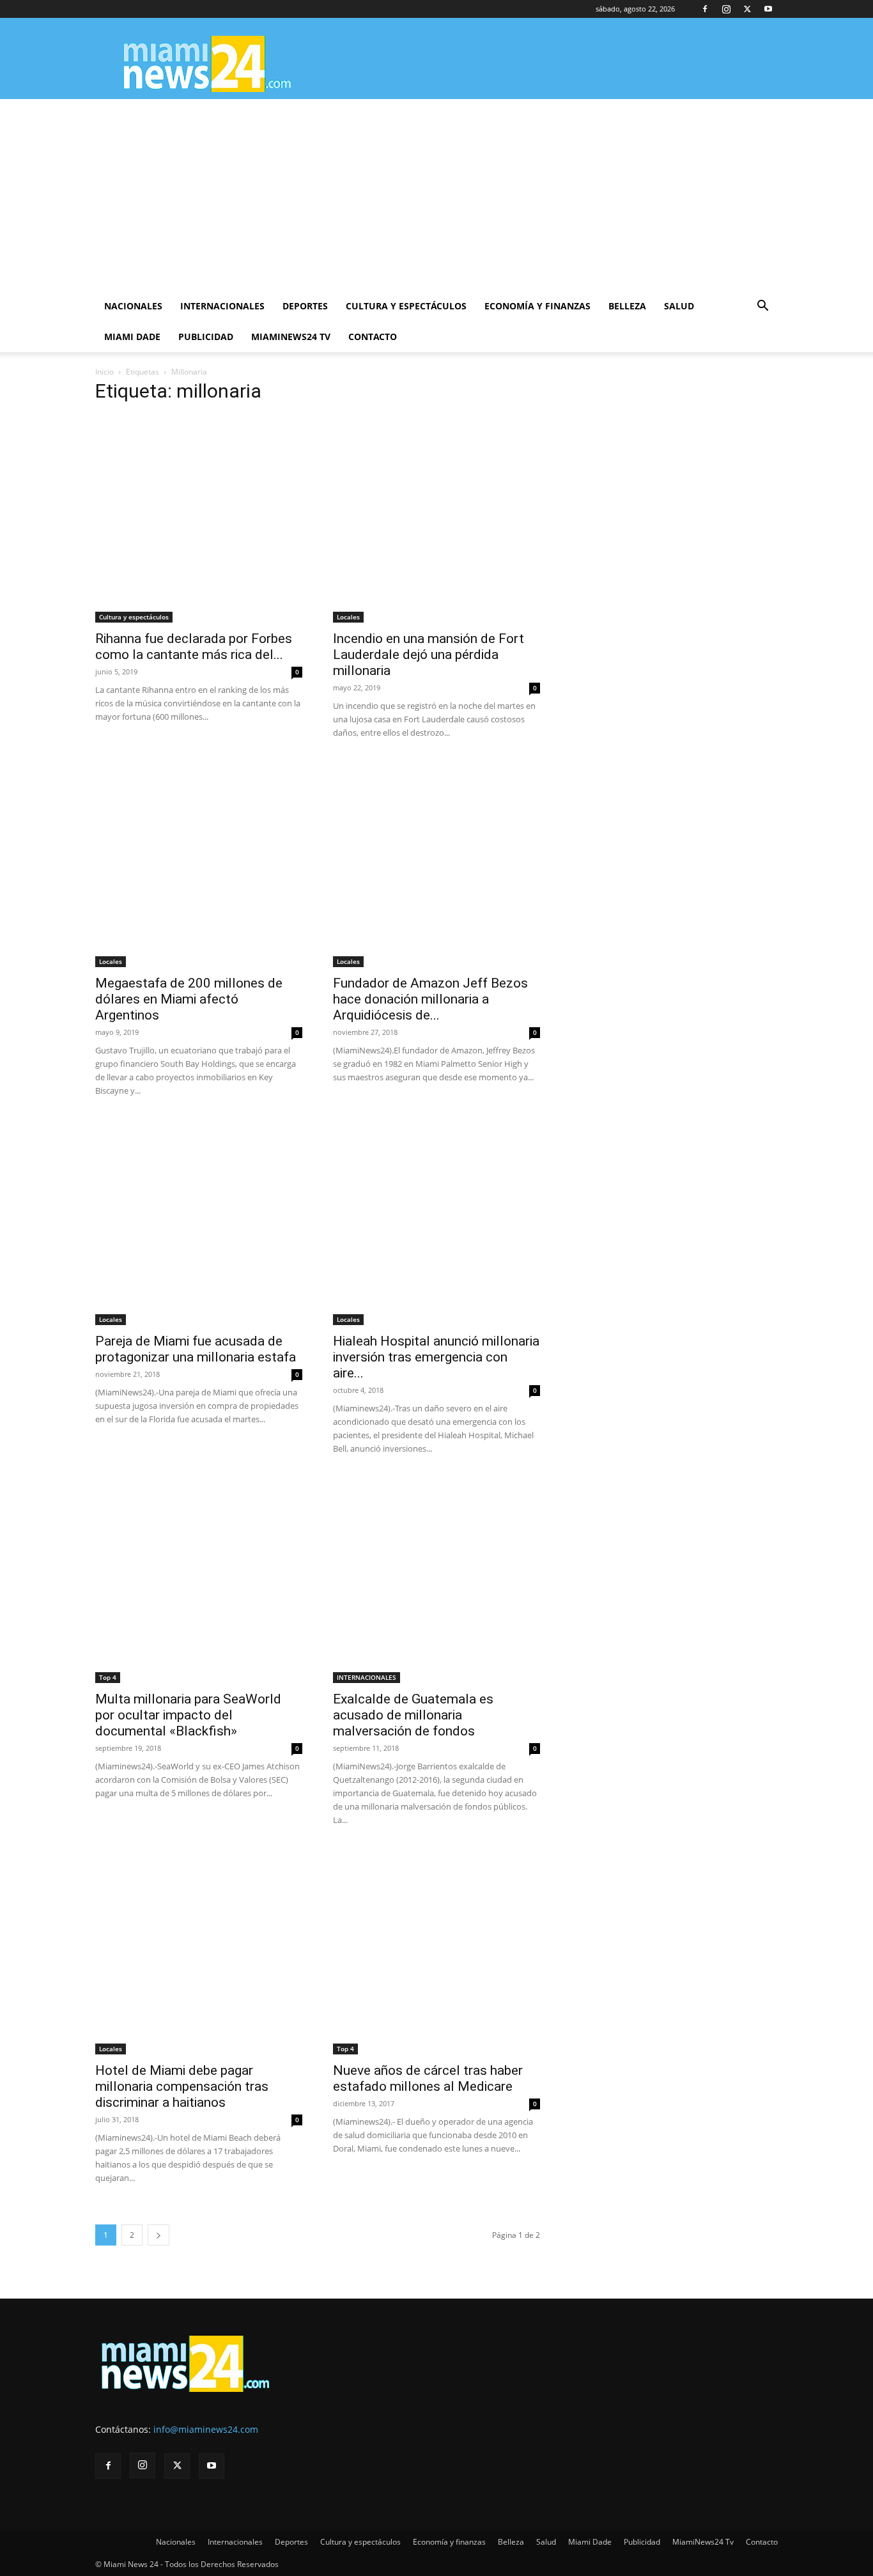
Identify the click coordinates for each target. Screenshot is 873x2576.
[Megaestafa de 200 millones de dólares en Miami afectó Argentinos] (199, 864)
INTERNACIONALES (367, 1677)
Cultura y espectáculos (406, 306)
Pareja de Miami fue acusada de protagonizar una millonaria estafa (196, 1349)
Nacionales (133, 306)
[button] (762, 307)
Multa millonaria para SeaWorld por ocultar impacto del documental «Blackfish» (188, 1715)
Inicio (104, 372)
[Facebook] (705, 9)
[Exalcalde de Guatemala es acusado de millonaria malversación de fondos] (436, 1579)
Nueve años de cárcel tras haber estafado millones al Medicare (428, 2078)
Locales (348, 617)
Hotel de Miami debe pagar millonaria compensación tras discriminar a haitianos (182, 2086)
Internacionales (222, 306)
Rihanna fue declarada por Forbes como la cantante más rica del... (194, 647)
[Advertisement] (436, 195)
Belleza (627, 306)
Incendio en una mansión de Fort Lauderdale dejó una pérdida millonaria (429, 655)
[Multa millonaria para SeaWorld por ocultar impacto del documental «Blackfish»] (199, 1579)
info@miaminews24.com (206, 2429)
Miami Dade (132, 337)
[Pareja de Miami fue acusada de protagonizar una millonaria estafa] (199, 1222)
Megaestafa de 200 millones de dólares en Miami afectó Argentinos (189, 999)
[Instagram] (726, 9)
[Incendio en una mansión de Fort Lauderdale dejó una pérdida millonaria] (436, 519)
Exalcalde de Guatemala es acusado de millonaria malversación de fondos (413, 1715)
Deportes (305, 306)
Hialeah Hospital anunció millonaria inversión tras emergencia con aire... (436, 1357)
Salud (679, 306)
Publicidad (206, 337)
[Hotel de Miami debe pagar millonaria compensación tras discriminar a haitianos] (199, 1951)
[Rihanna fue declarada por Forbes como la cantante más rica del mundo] (199, 519)
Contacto (373, 337)
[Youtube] (768, 9)
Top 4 (108, 1677)
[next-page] (158, 2235)
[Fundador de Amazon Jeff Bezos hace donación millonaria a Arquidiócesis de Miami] (436, 864)
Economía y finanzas (537, 306)
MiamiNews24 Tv (291, 337)
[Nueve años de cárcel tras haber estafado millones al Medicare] (436, 1951)
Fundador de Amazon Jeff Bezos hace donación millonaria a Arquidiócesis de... (430, 999)
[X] (747, 9)
